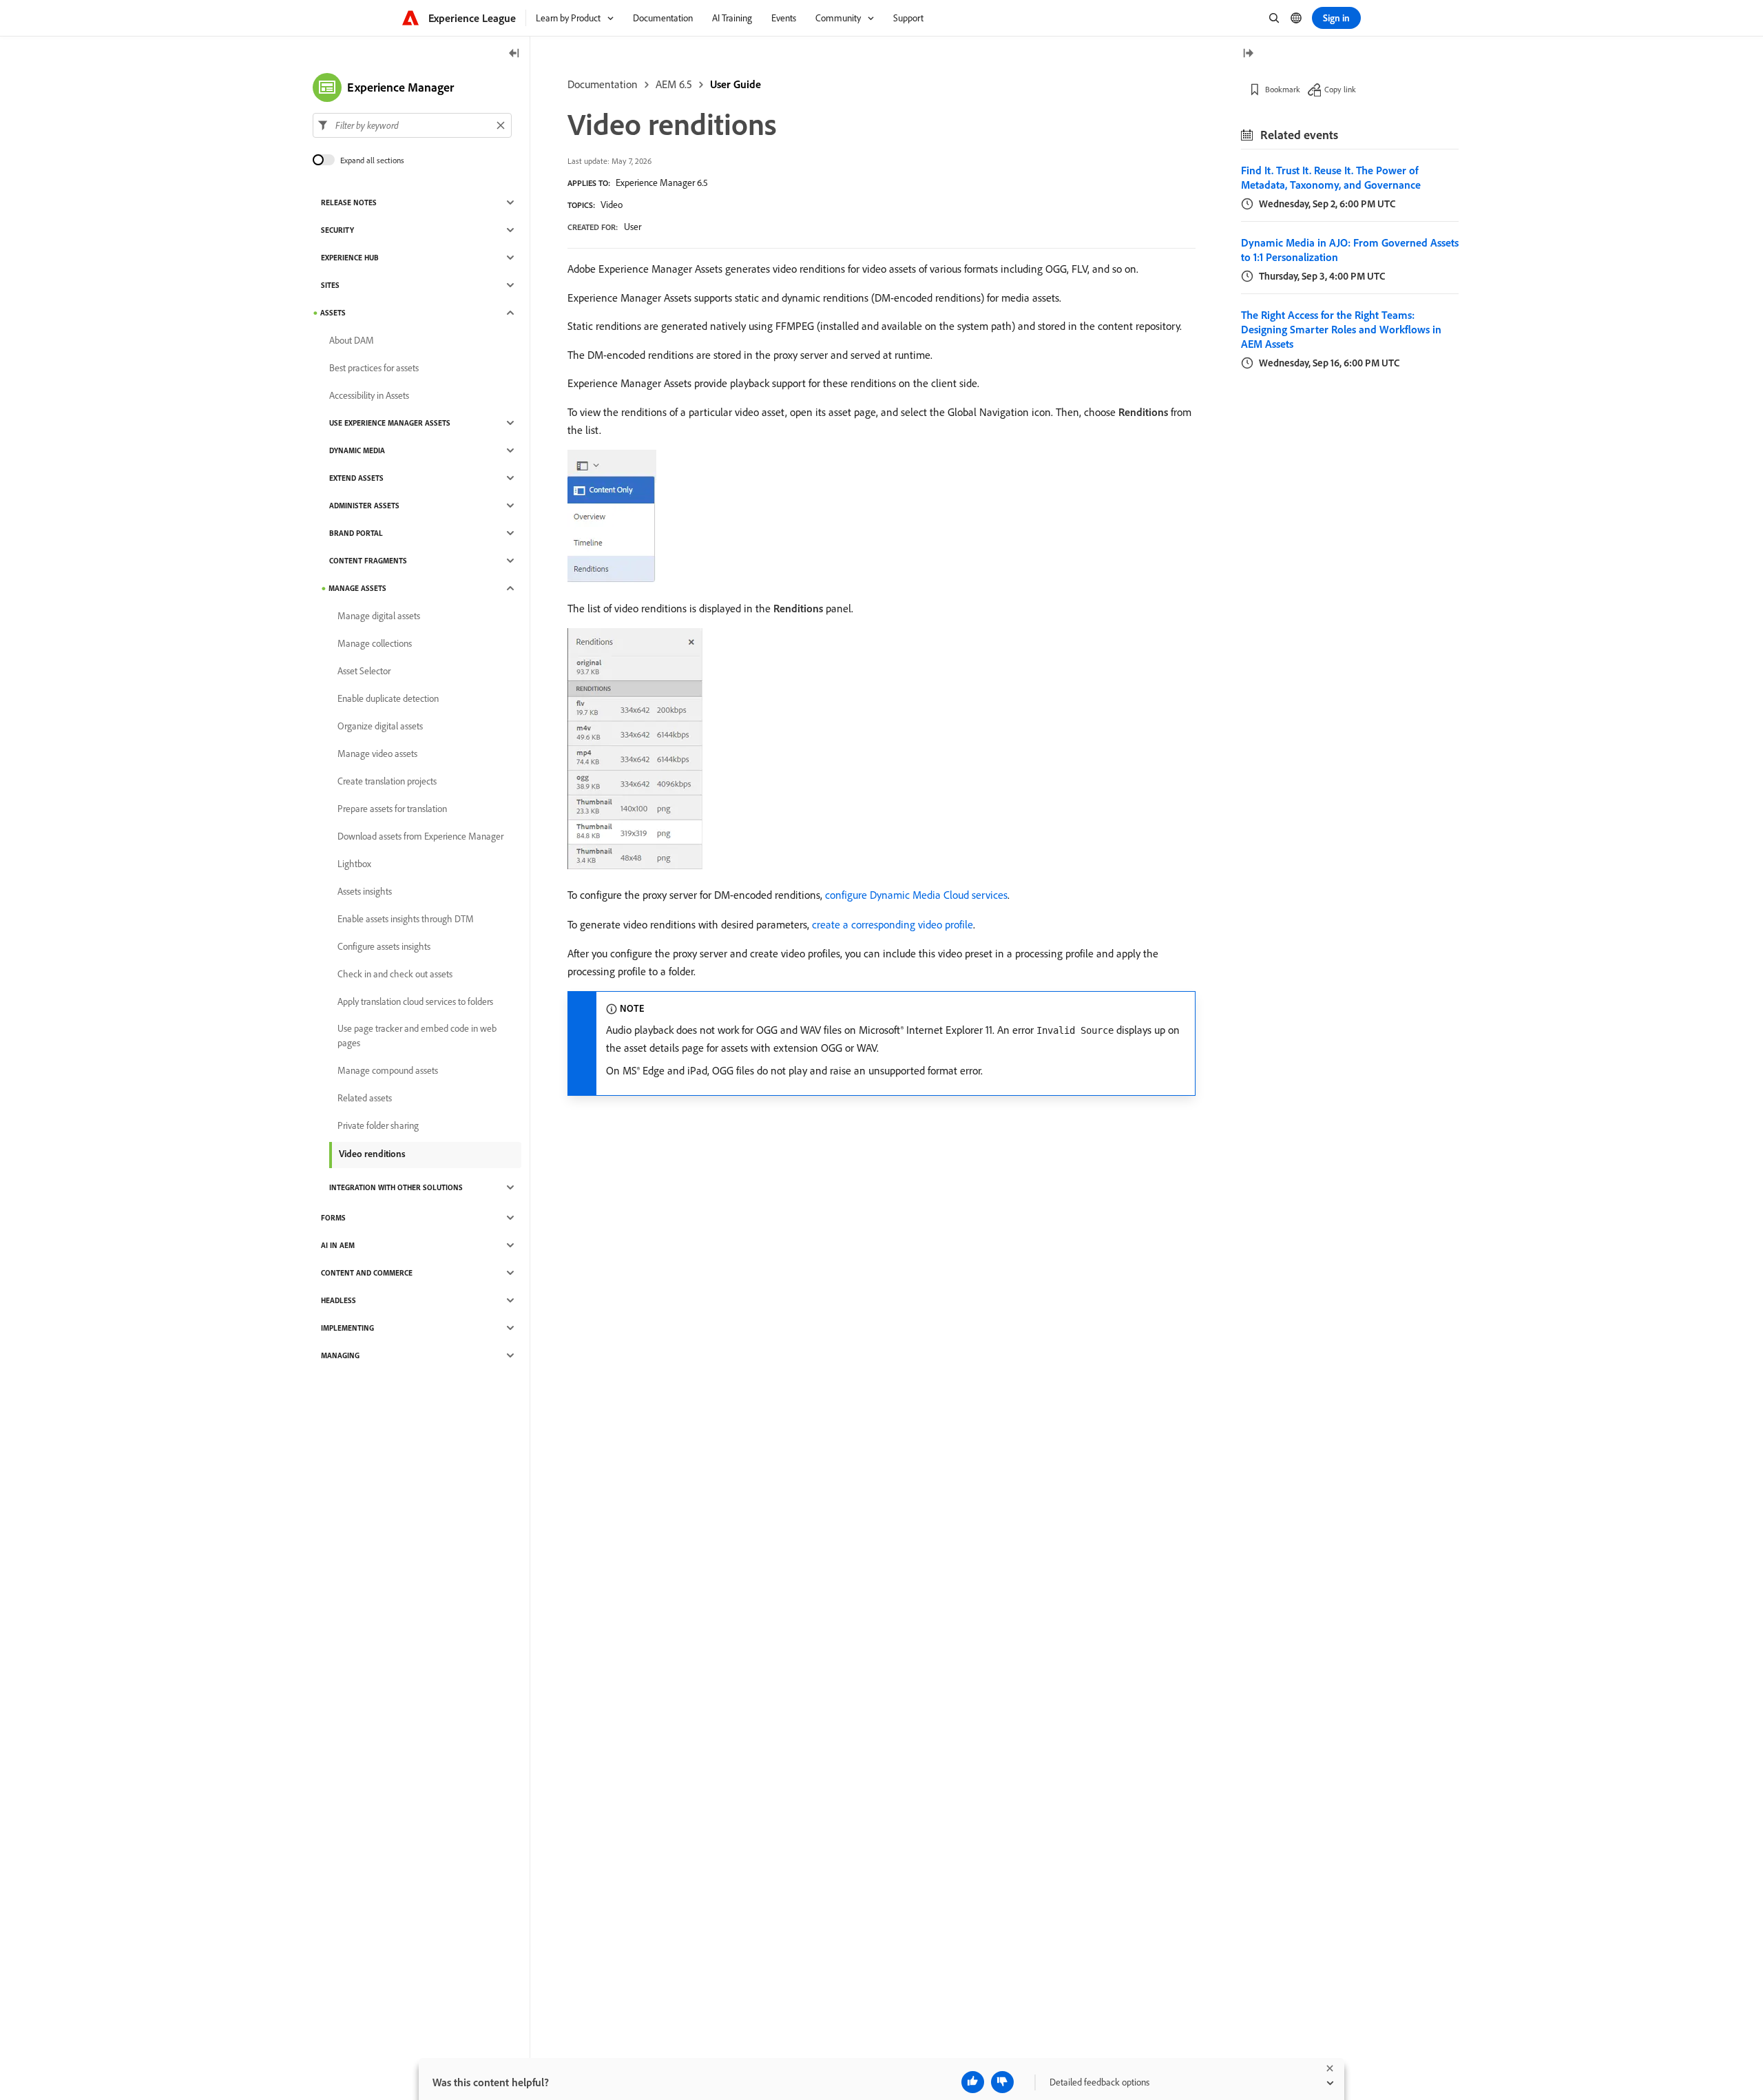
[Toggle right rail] (1248, 54)
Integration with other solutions (396, 1187)
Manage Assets (357, 588)
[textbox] (412, 125)
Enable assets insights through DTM (406, 919)
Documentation (603, 84)
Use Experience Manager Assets (390, 423)
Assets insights (365, 891)
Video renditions (372, 1154)
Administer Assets (364, 506)
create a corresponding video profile (893, 924)
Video (612, 205)
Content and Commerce (367, 1273)
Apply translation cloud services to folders (415, 1001)
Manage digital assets (379, 616)
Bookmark (1283, 89)
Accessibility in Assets (369, 395)
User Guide (736, 84)
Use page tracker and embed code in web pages (417, 1036)
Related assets (365, 1098)
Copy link (1340, 89)
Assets (333, 313)
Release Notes (349, 202)
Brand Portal (356, 533)
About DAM (352, 340)
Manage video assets (377, 753)
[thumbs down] (1002, 2082)
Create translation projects (387, 781)
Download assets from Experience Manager (420, 836)
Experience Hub (350, 258)
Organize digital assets (380, 726)
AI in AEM (338, 1245)
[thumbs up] (973, 2082)
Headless (338, 1300)
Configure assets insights (384, 946)
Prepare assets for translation (392, 809)
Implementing (347, 1328)
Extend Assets (356, 478)
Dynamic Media (357, 450)
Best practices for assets (374, 368)
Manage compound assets (388, 1070)
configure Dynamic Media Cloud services (916, 895)
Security (337, 230)
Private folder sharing (378, 1125)
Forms (333, 1218)
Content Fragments (368, 561)
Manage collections (375, 643)
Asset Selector (364, 671)
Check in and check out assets (395, 974)
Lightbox (354, 864)
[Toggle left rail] (514, 54)
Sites (330, 285)
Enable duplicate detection (388, 698)
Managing (340, 1355)
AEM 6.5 (674, 84)
